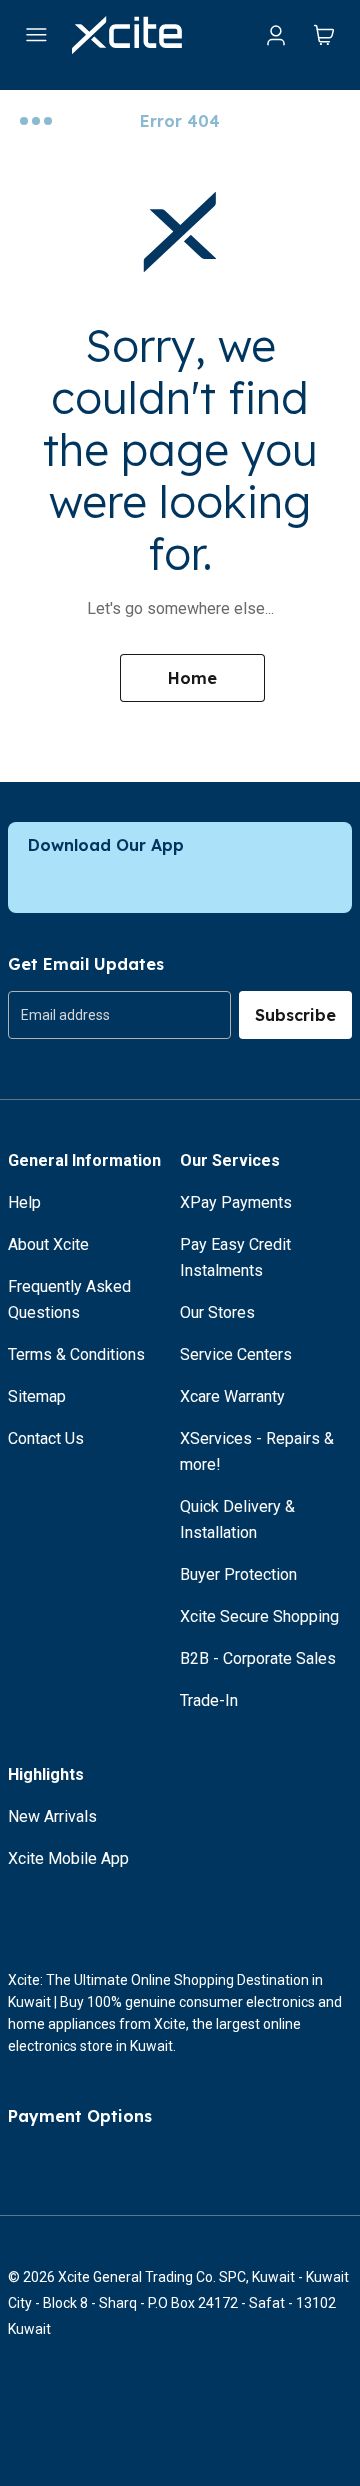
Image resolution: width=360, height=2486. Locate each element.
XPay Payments (236, 1202)
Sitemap (37, 1396)
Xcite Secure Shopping (259, 1616)
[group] (119, 1015)
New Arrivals (52, 1816)
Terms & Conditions (76, 1354)
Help (24, 1202)
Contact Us (46, 1438)
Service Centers (236, 1354)
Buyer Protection (238, 1574)
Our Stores (217, 1312)
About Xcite (48, 1244)
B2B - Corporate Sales (258, 1658)
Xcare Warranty (232, 1396)
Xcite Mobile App (68, 1858)
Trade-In (209, 1700)
